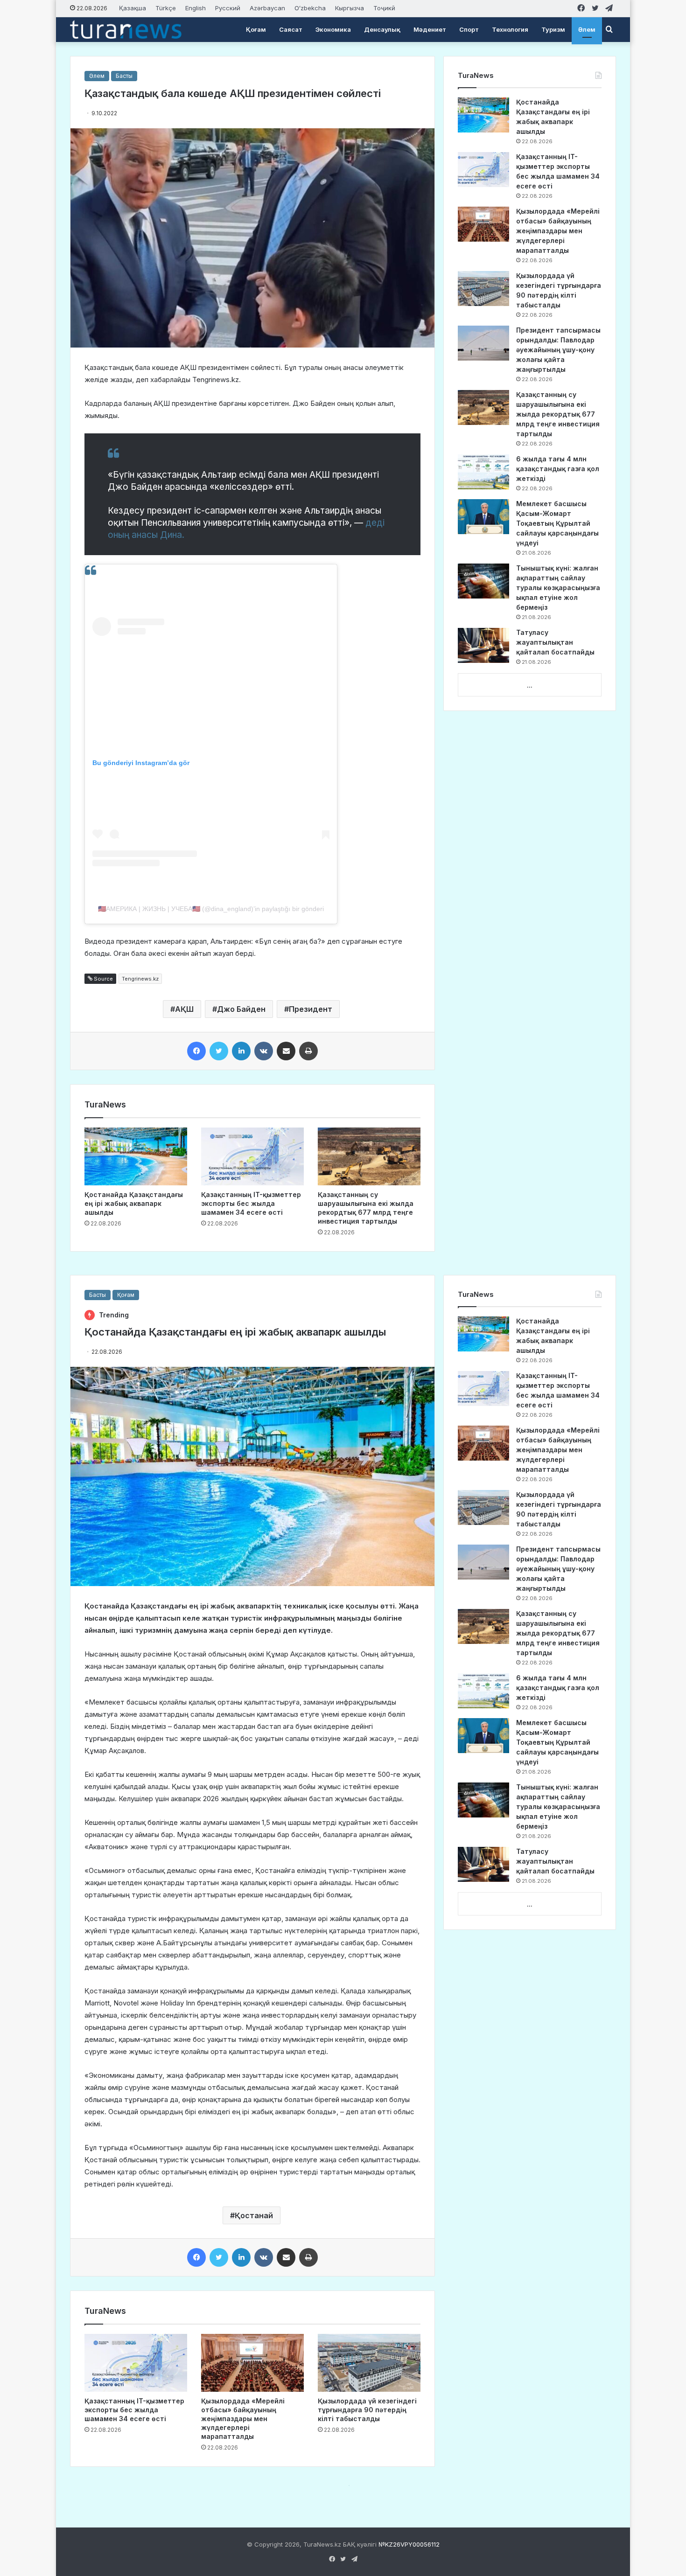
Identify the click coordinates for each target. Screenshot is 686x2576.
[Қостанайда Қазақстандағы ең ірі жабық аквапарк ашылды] (136, 1156)
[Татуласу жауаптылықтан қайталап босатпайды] (483, 645)
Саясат (291, 29)
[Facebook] (196, 1051)
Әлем (587, 29)
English (196, 8)
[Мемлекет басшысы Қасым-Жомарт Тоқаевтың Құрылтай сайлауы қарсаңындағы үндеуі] (483, 517)
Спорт (469, 29)
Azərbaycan (267, 8)
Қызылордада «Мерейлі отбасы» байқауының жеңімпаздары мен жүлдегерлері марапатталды (558, 231)
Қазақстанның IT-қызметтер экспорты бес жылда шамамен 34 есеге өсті (251, 1203)
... (530, 685)
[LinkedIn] (241, 1051)
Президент (311, 1009)
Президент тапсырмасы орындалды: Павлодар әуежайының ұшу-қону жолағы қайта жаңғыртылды (558, 350)
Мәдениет (430, 29)
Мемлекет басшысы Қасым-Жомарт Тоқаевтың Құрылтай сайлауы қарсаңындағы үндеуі (557, 523)
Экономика (333, 29)
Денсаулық (382, 29)
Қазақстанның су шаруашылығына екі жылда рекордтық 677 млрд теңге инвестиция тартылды (558, 414)
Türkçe (166, 8)
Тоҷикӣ (384, 8)
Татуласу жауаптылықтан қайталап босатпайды (555, 642)
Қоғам (256, 29)
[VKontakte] (264, 1051)
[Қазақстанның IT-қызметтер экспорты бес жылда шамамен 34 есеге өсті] (252, 1156)
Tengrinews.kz (140, 979)
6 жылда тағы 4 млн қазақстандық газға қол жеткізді (558, 469)
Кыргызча (350, 8)
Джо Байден (241, 1009)
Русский (228, 8)
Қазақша (133, 8)
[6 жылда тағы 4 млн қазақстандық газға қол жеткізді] (483, 472)
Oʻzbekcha (310, 8)
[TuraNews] (126, 29)
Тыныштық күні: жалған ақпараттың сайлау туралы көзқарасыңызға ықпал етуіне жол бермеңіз (558, 588)
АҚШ (184, 1009)
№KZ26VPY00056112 (409, 2544)
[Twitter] (219, 1051)
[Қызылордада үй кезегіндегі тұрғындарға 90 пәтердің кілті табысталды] (483, 289)
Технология (510, 29)
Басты (124, 76)
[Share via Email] (286, 1051)
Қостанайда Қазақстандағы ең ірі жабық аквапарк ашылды (134, 1203)
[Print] (308, 1051)
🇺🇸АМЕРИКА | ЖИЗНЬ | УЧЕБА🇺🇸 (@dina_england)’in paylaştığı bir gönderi (211, 909)
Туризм (553, 29)
